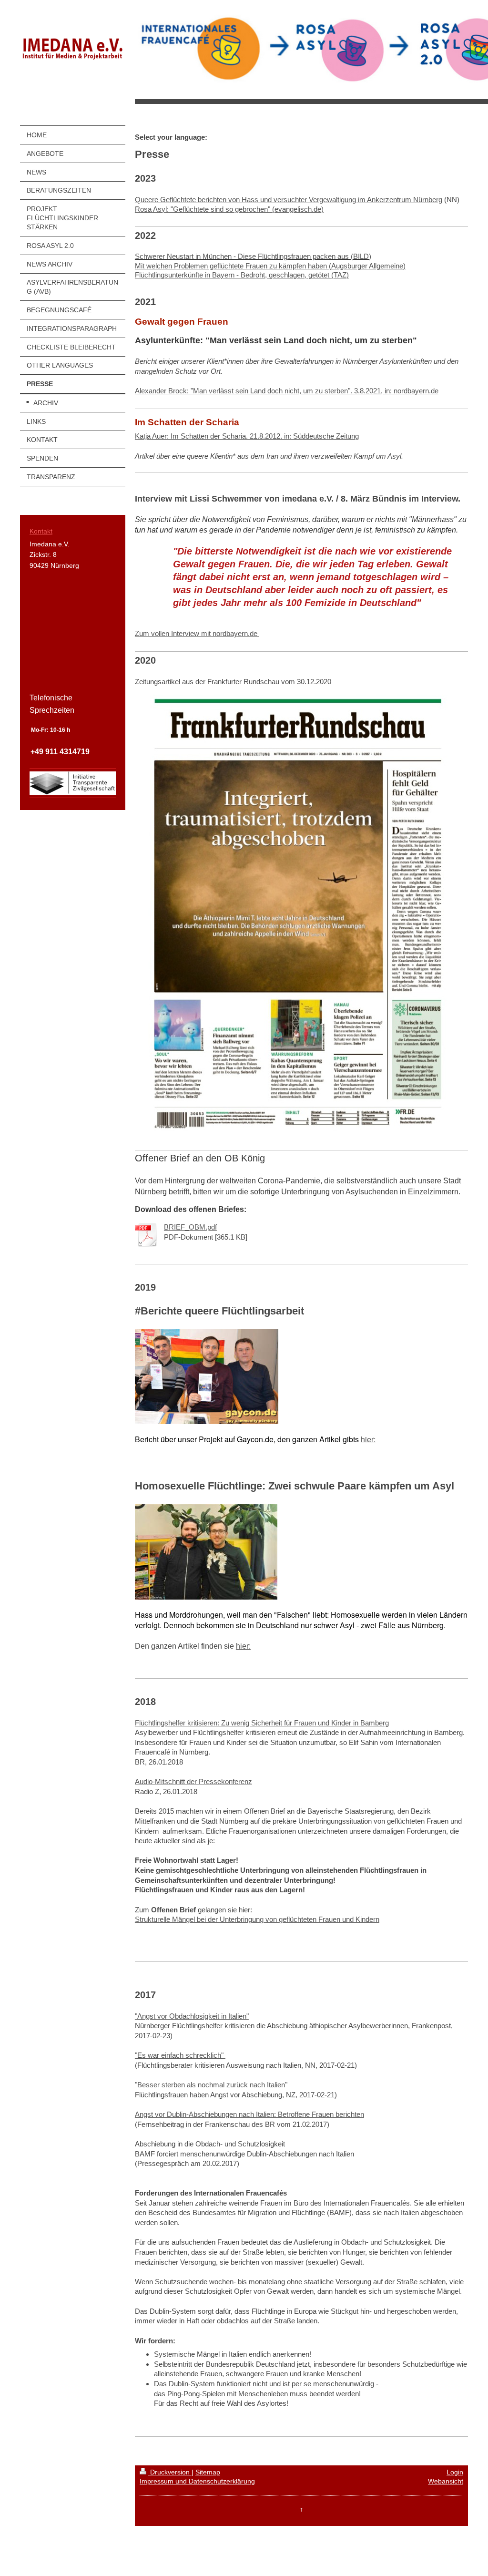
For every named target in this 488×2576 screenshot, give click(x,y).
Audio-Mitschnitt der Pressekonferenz (193, 1781)
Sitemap (208, 2472)
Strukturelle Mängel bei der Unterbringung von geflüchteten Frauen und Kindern (257, 1919)
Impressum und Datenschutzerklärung (197, 2481)
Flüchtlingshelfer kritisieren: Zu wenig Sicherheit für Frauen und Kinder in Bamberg (262, 1723)
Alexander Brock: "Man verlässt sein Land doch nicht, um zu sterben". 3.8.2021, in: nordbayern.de (287, 391)
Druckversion (170, 2472)
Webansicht (446, 2481)
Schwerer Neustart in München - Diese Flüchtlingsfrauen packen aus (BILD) (253, 257)
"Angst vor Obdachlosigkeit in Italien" (192, 2016)
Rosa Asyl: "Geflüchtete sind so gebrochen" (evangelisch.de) (229, 209)
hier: (368, 1439)
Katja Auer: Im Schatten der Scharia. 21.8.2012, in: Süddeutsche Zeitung (247, 436)
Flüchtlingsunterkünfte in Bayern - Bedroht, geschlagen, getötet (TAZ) (242, 275)
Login (455, 2472)
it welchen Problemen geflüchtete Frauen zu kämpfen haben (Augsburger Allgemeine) (273, 266)
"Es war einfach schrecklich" (180, 2055)
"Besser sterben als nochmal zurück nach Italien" (211, 2085)
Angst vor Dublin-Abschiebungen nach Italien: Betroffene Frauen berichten (249, 2114)
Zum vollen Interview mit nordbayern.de (197, 633)
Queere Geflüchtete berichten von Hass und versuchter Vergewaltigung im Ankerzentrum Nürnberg (289, 200)
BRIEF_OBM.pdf (190, 1227)
